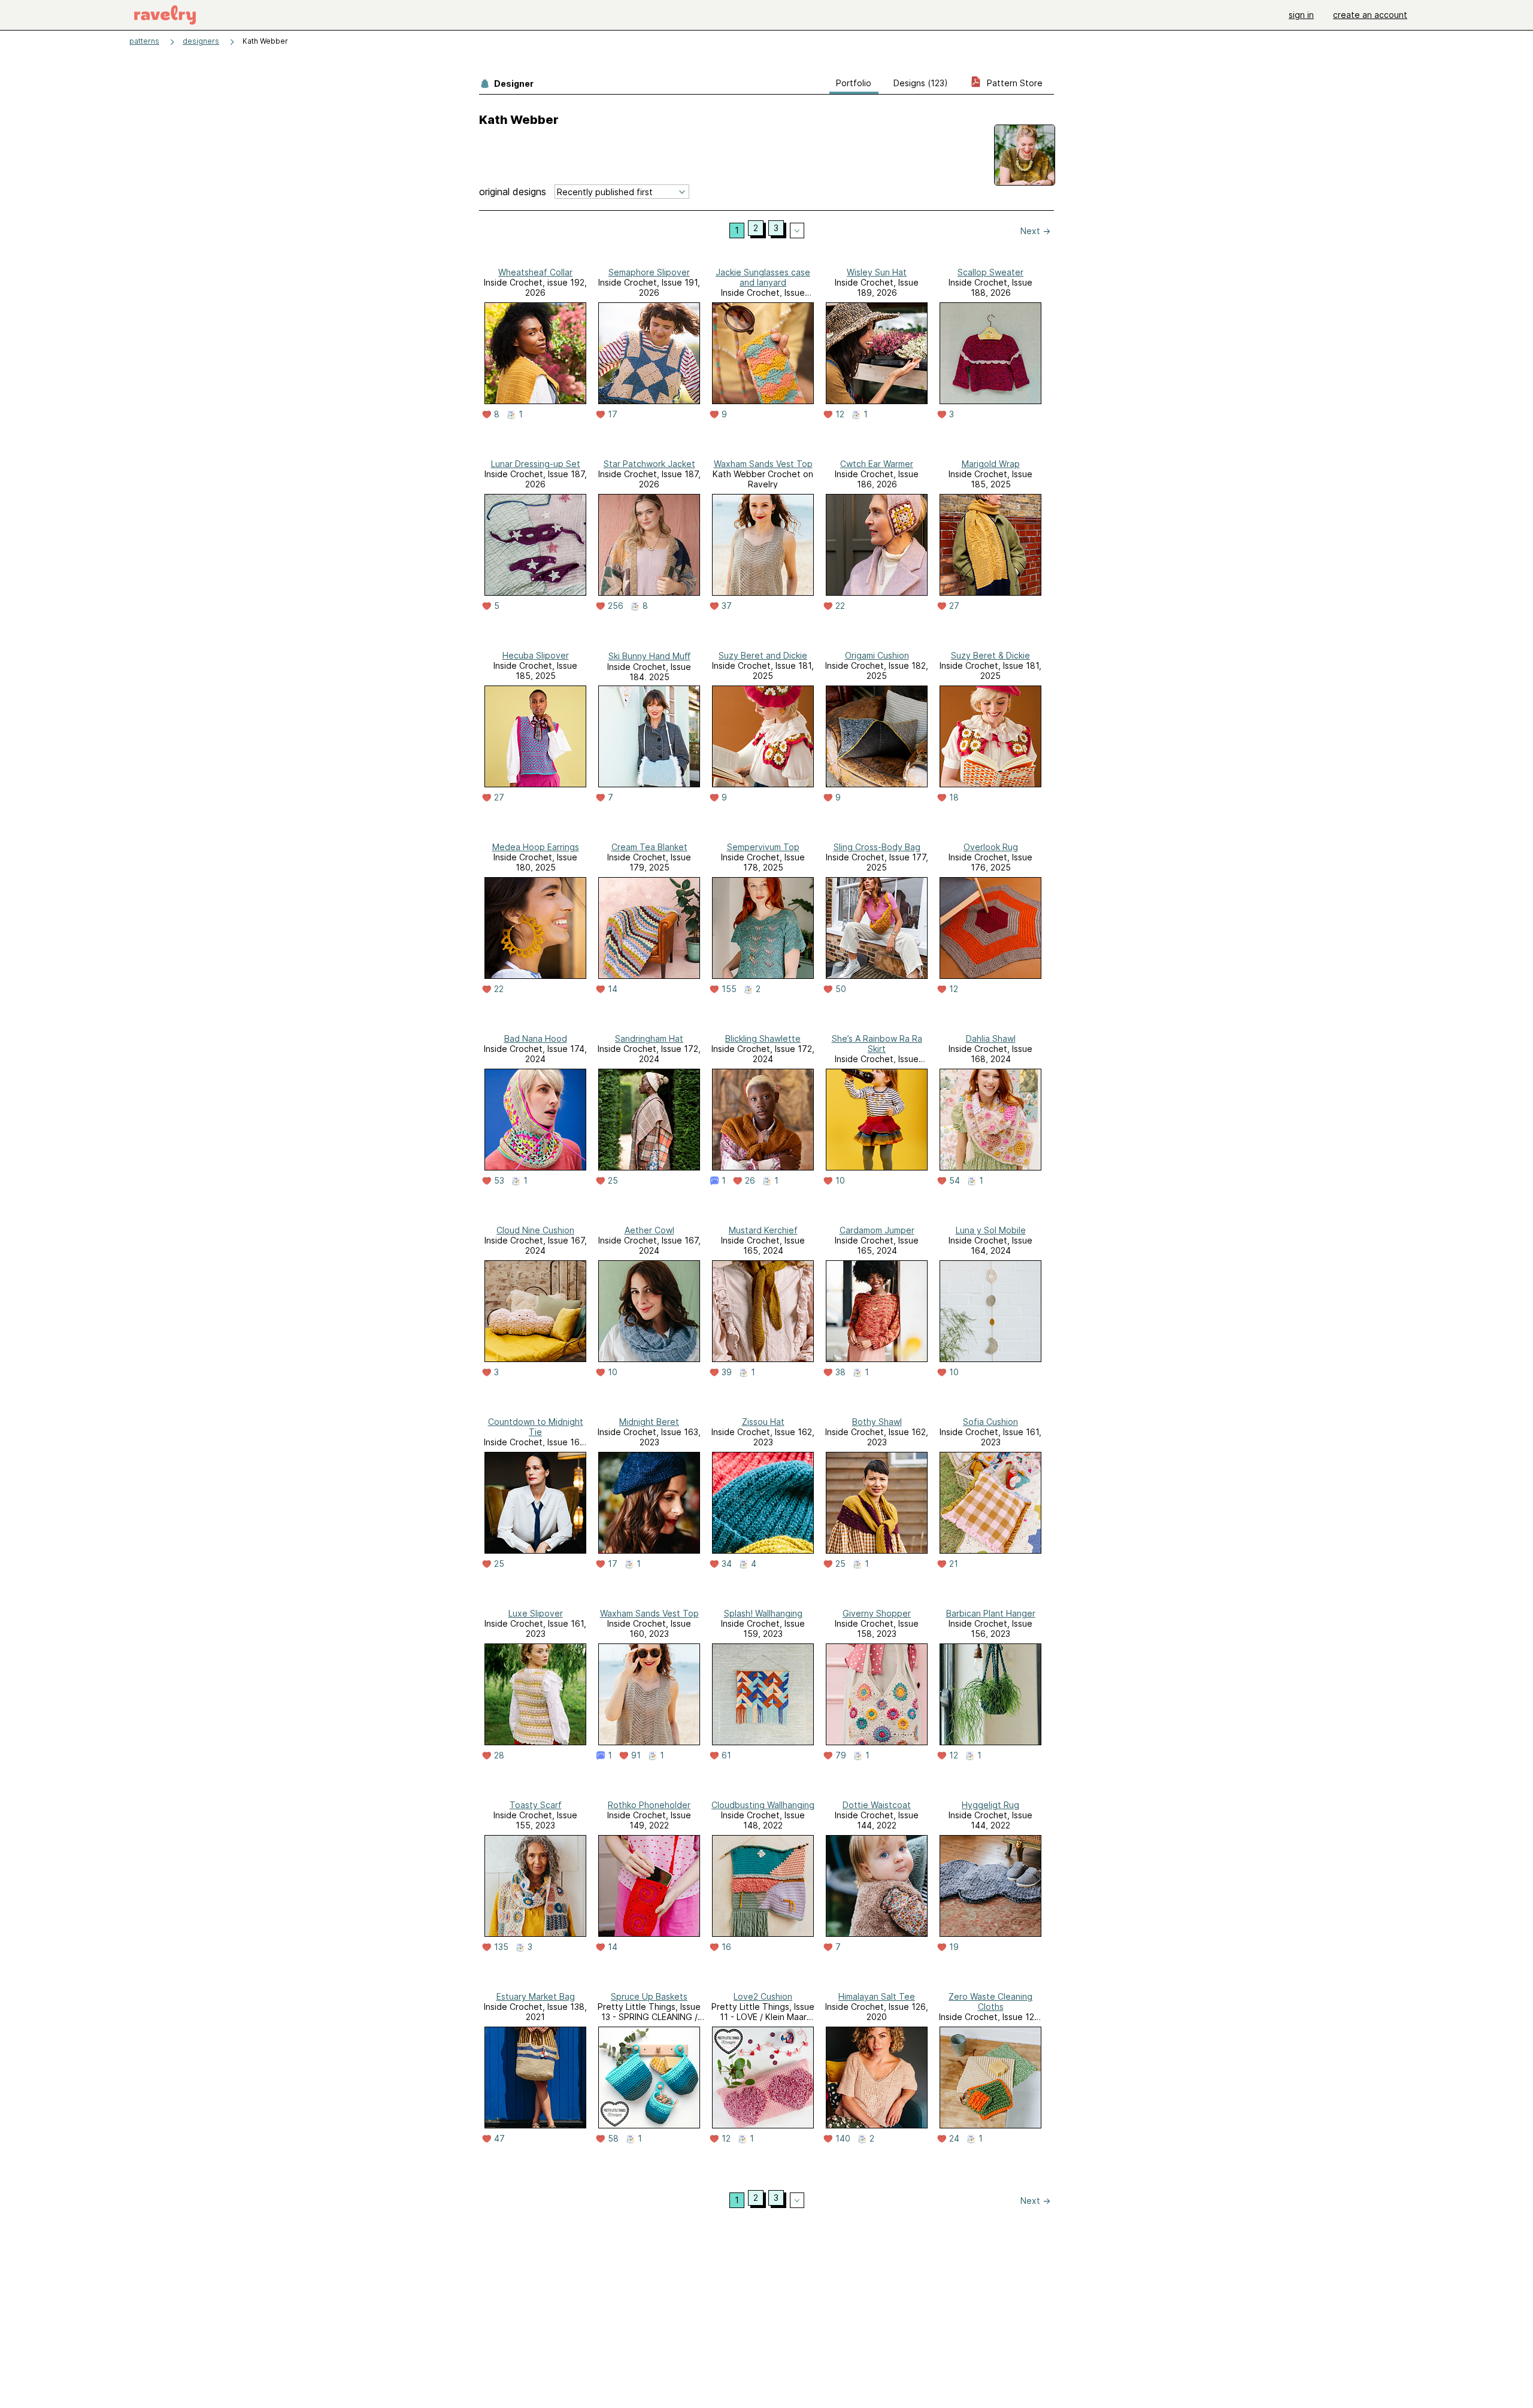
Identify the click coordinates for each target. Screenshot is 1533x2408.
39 (727, 1372)
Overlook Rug (991, 847)
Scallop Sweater (990, 272)
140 (843, 2139)
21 (954, 1564)
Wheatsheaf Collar (535, 272)
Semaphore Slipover (649, 272)
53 (499, 1181)
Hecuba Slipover (536, 655)
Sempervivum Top (763, 847)
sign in (1301, 15)
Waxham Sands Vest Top (763, 464)
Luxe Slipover (536, 1613)
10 (840, 1181)
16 (726, 1947)
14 (613, 989)
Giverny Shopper (877, 1613)
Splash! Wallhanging (763, 1613)
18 (954, 797)
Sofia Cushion (990, 1422)
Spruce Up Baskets (649, 1996)
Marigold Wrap (991, 464)
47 (499, 2139)
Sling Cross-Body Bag (877, 847)
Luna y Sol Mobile (991, 1230)
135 (501, 1947)
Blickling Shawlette (763, 1038)
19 (954, 1947)
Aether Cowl (649, 1230)
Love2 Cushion (763, 1996)
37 (727, 606)
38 (840, 1372)
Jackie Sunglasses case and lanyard (763, 277)
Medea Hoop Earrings (536, 847)
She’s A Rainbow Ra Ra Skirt (877, 1044)
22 (840, 606)
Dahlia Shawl (991, 1038)
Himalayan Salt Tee (877, 1996)
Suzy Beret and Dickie (763, 655)
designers (201, 41)
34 (727, 1564)
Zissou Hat (763, 1422)
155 (729, 989)
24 (954, 2139)
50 (841, 989)
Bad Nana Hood (536, 1038)
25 (613, 1181)
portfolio (854, 83)
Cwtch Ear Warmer (877, 464)
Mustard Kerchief (763, 1230)
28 (499, 1755)
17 (613, 414)
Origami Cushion (877, 655)
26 (750, 1181)
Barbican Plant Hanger (991, 1613)
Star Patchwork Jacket (649, 464)
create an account (1370, 15)
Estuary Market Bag (536, 1996)
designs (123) (921, 83)
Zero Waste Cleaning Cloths (990, 2001)
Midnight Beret (649, 1422)
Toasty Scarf (536, 1805)
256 (616, 606)
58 (613, 2139)
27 (954, 606)
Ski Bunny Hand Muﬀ (649, 656)
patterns (144, 41)
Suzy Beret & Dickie (990, 655)
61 (726, 1755)
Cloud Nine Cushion (535, 1230)
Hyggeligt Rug (990, 1805)
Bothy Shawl (877, 1422)
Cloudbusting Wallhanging (763, 1805)
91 (636, 1755)
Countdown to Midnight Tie (536, 1427)
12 (840, 414)
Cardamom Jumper (877, 1230)
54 (955, 1181)
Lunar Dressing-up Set (536, 464)
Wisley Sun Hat (877, 272)
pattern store (1014, 83)
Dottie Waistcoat (877, 1805)
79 (841, 1755)
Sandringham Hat (649, 1038)
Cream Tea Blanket (649, 847)
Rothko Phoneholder (649, 1805)
